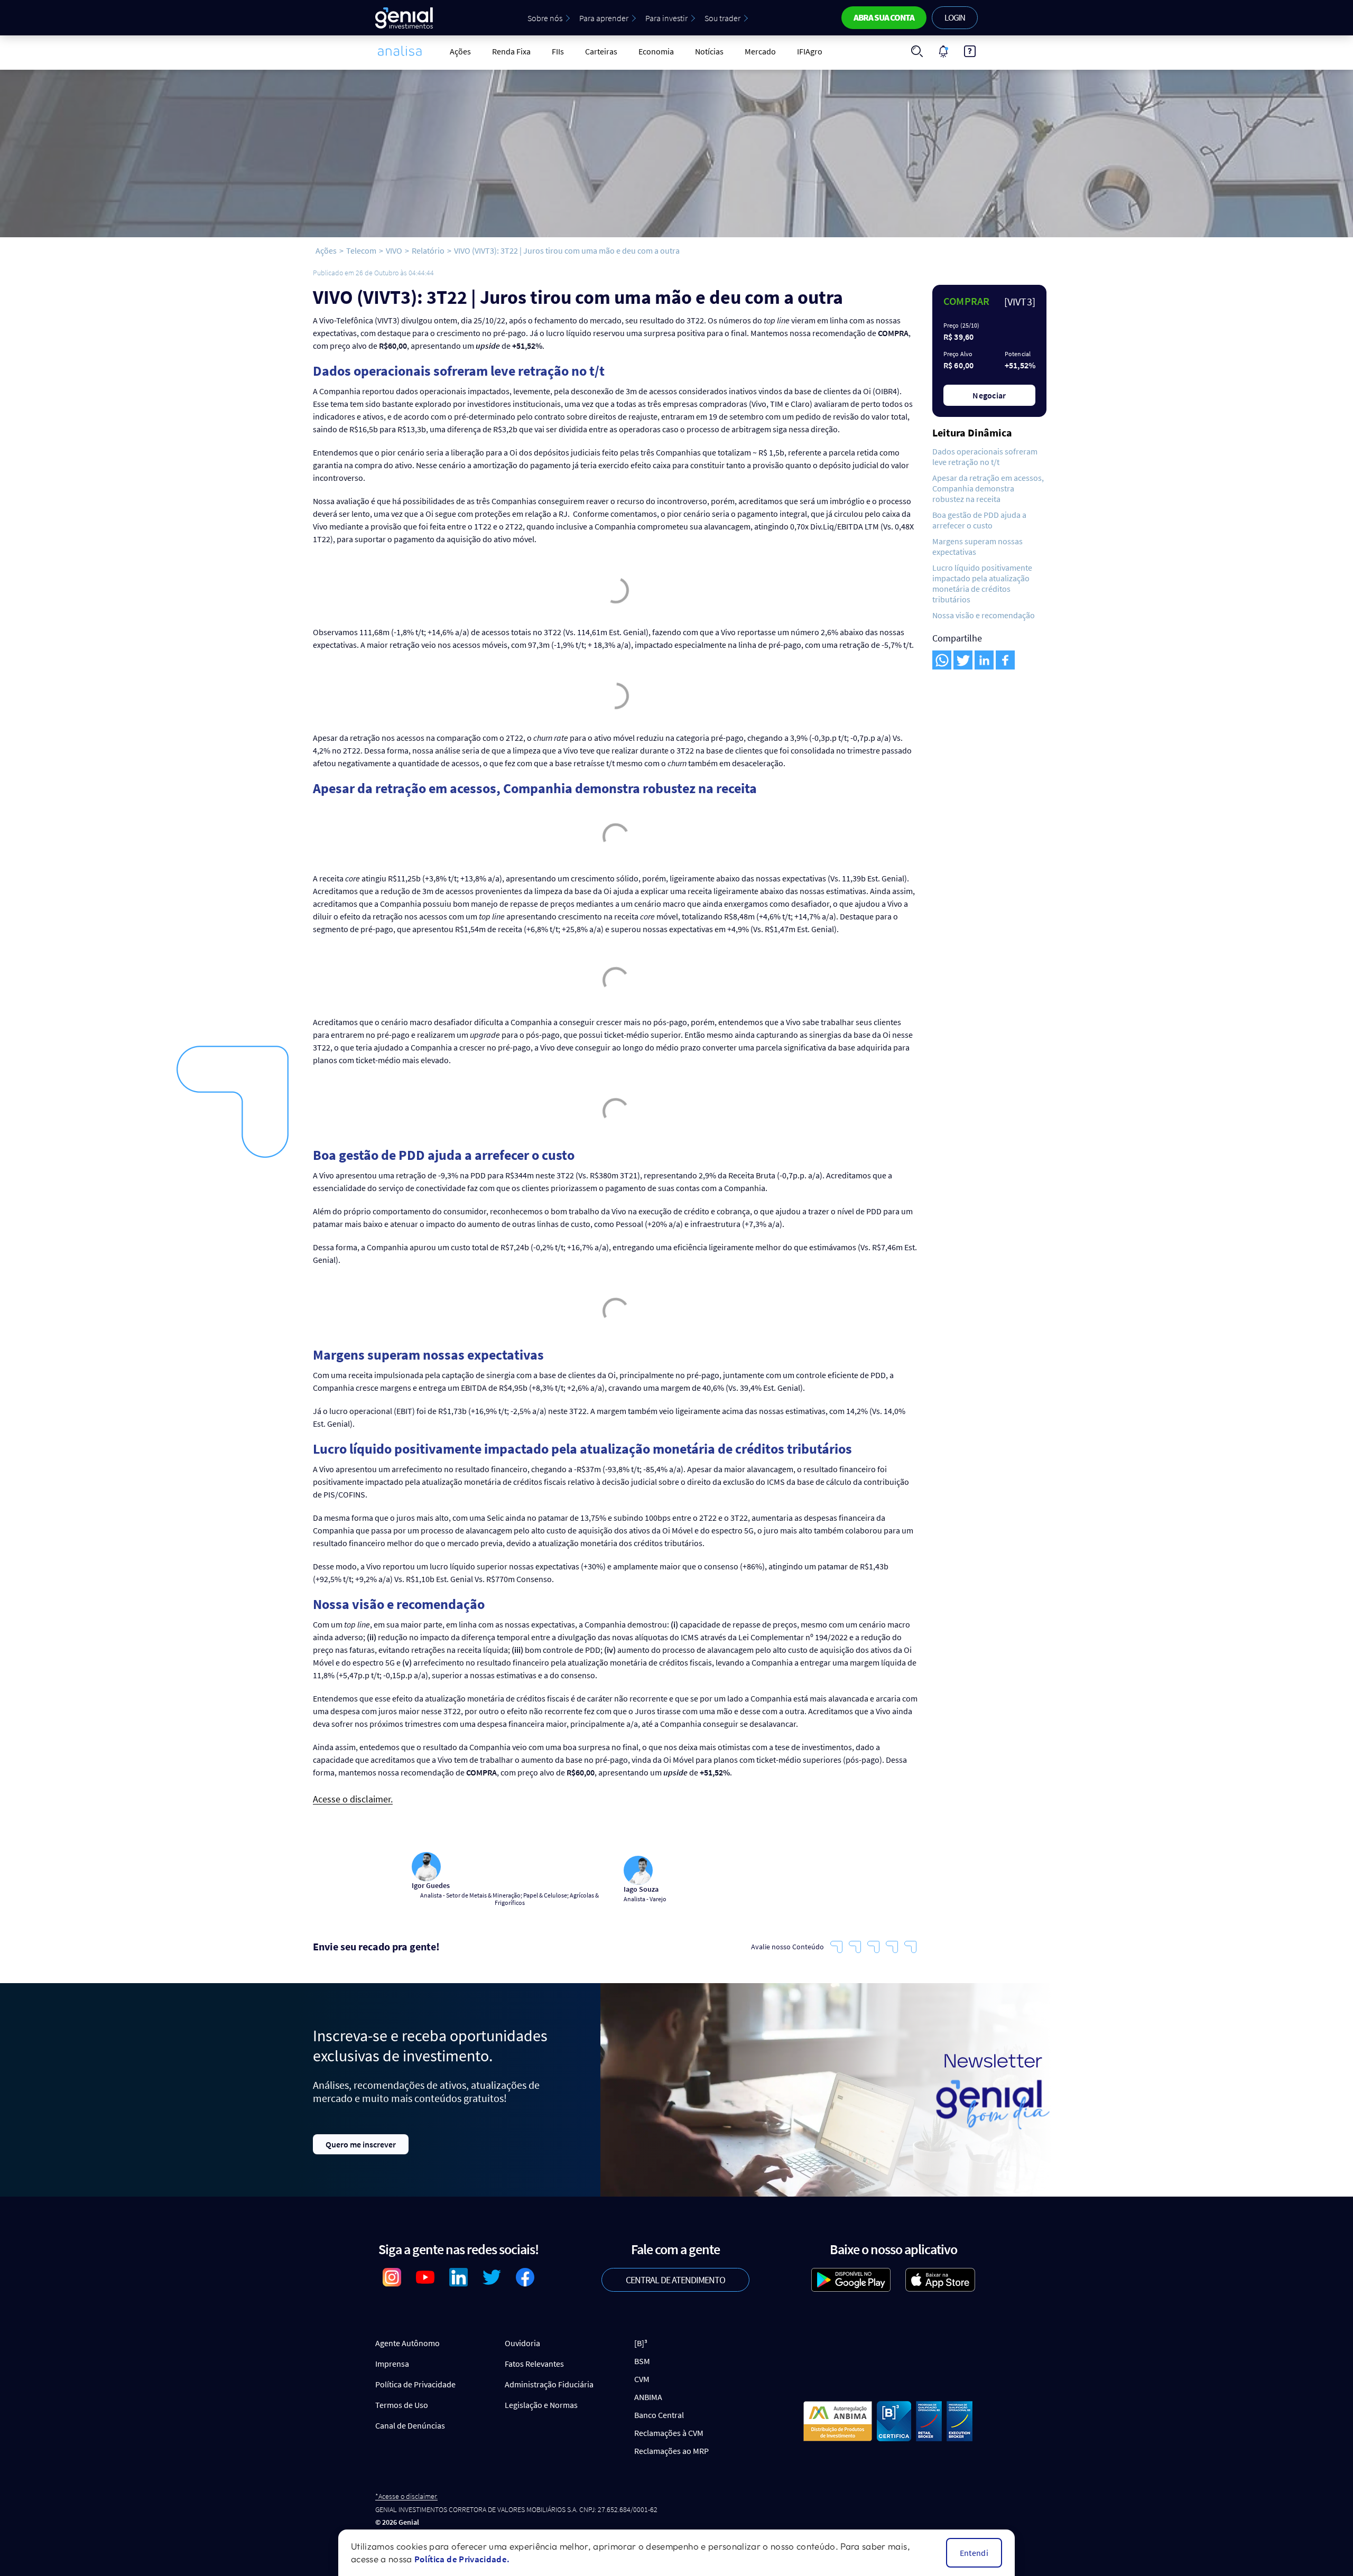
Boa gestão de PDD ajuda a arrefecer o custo (979, 520)
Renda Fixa (511, 51)
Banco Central (659, 2415)
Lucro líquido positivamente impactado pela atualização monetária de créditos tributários (982, 583)
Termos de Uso (402, 2405)
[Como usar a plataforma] (970, 51)
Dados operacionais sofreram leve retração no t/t (985, 457)
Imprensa (392, 2364)
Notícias (709, 51)
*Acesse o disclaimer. (406, 2496)
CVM (642, 2379)
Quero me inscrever (361, 2144)
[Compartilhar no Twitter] (963, 660)
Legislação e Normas (541, 2405)
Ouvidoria (522, 2343)
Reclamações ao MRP (671, 2451)
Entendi (974, 2553)
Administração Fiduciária (549, 2384)
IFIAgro (810, 51)
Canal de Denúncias (410, 2425)
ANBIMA (648, 2397)
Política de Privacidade (415, 2384)
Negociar (989, 395)
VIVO (394, 250)
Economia (656, 51)
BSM (642, 2361)
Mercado (760, 51)
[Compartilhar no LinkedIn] (984, 660)
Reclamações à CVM (669, 2433)
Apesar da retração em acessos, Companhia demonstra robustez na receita (988, 488)
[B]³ (641, 2343)
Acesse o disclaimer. (353, 1800)
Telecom (361, 250)
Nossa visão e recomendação (984, 615)
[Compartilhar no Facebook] (1005, 660)
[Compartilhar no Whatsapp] (942, 660)
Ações (460, 51)
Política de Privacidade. (462, 2559)
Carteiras (601, 51)
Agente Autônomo (407, 2343)
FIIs (558, 51)
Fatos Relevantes (534, 2364)
